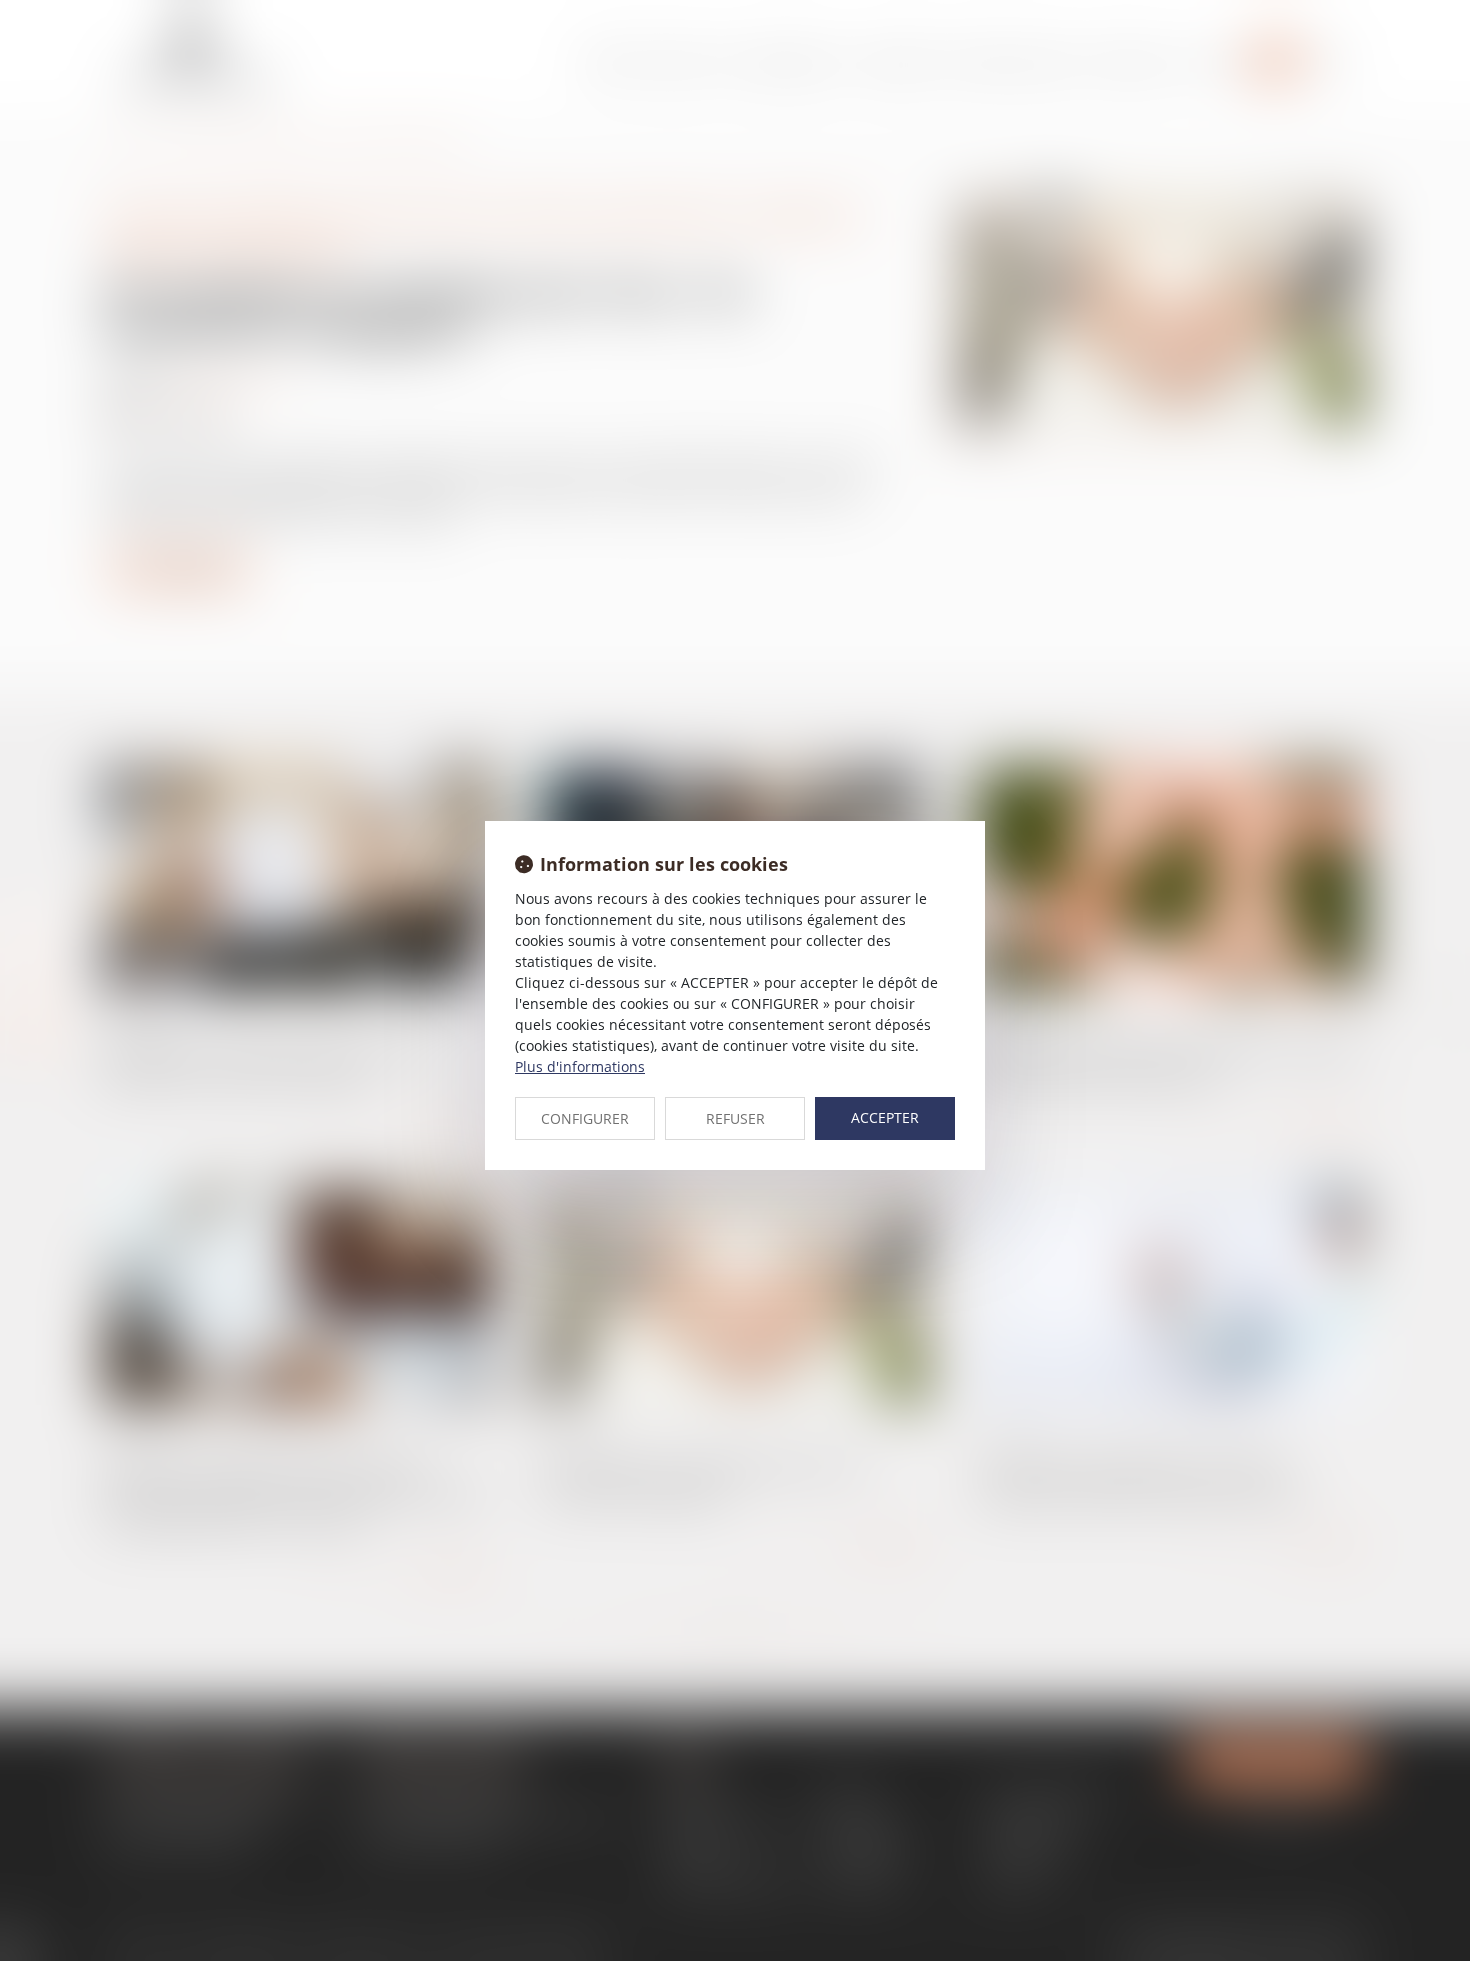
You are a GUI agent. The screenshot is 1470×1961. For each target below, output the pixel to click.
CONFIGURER (585, 1118)
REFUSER (735, 1118)
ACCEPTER (885, 1117)
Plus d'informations (580, 1066)
